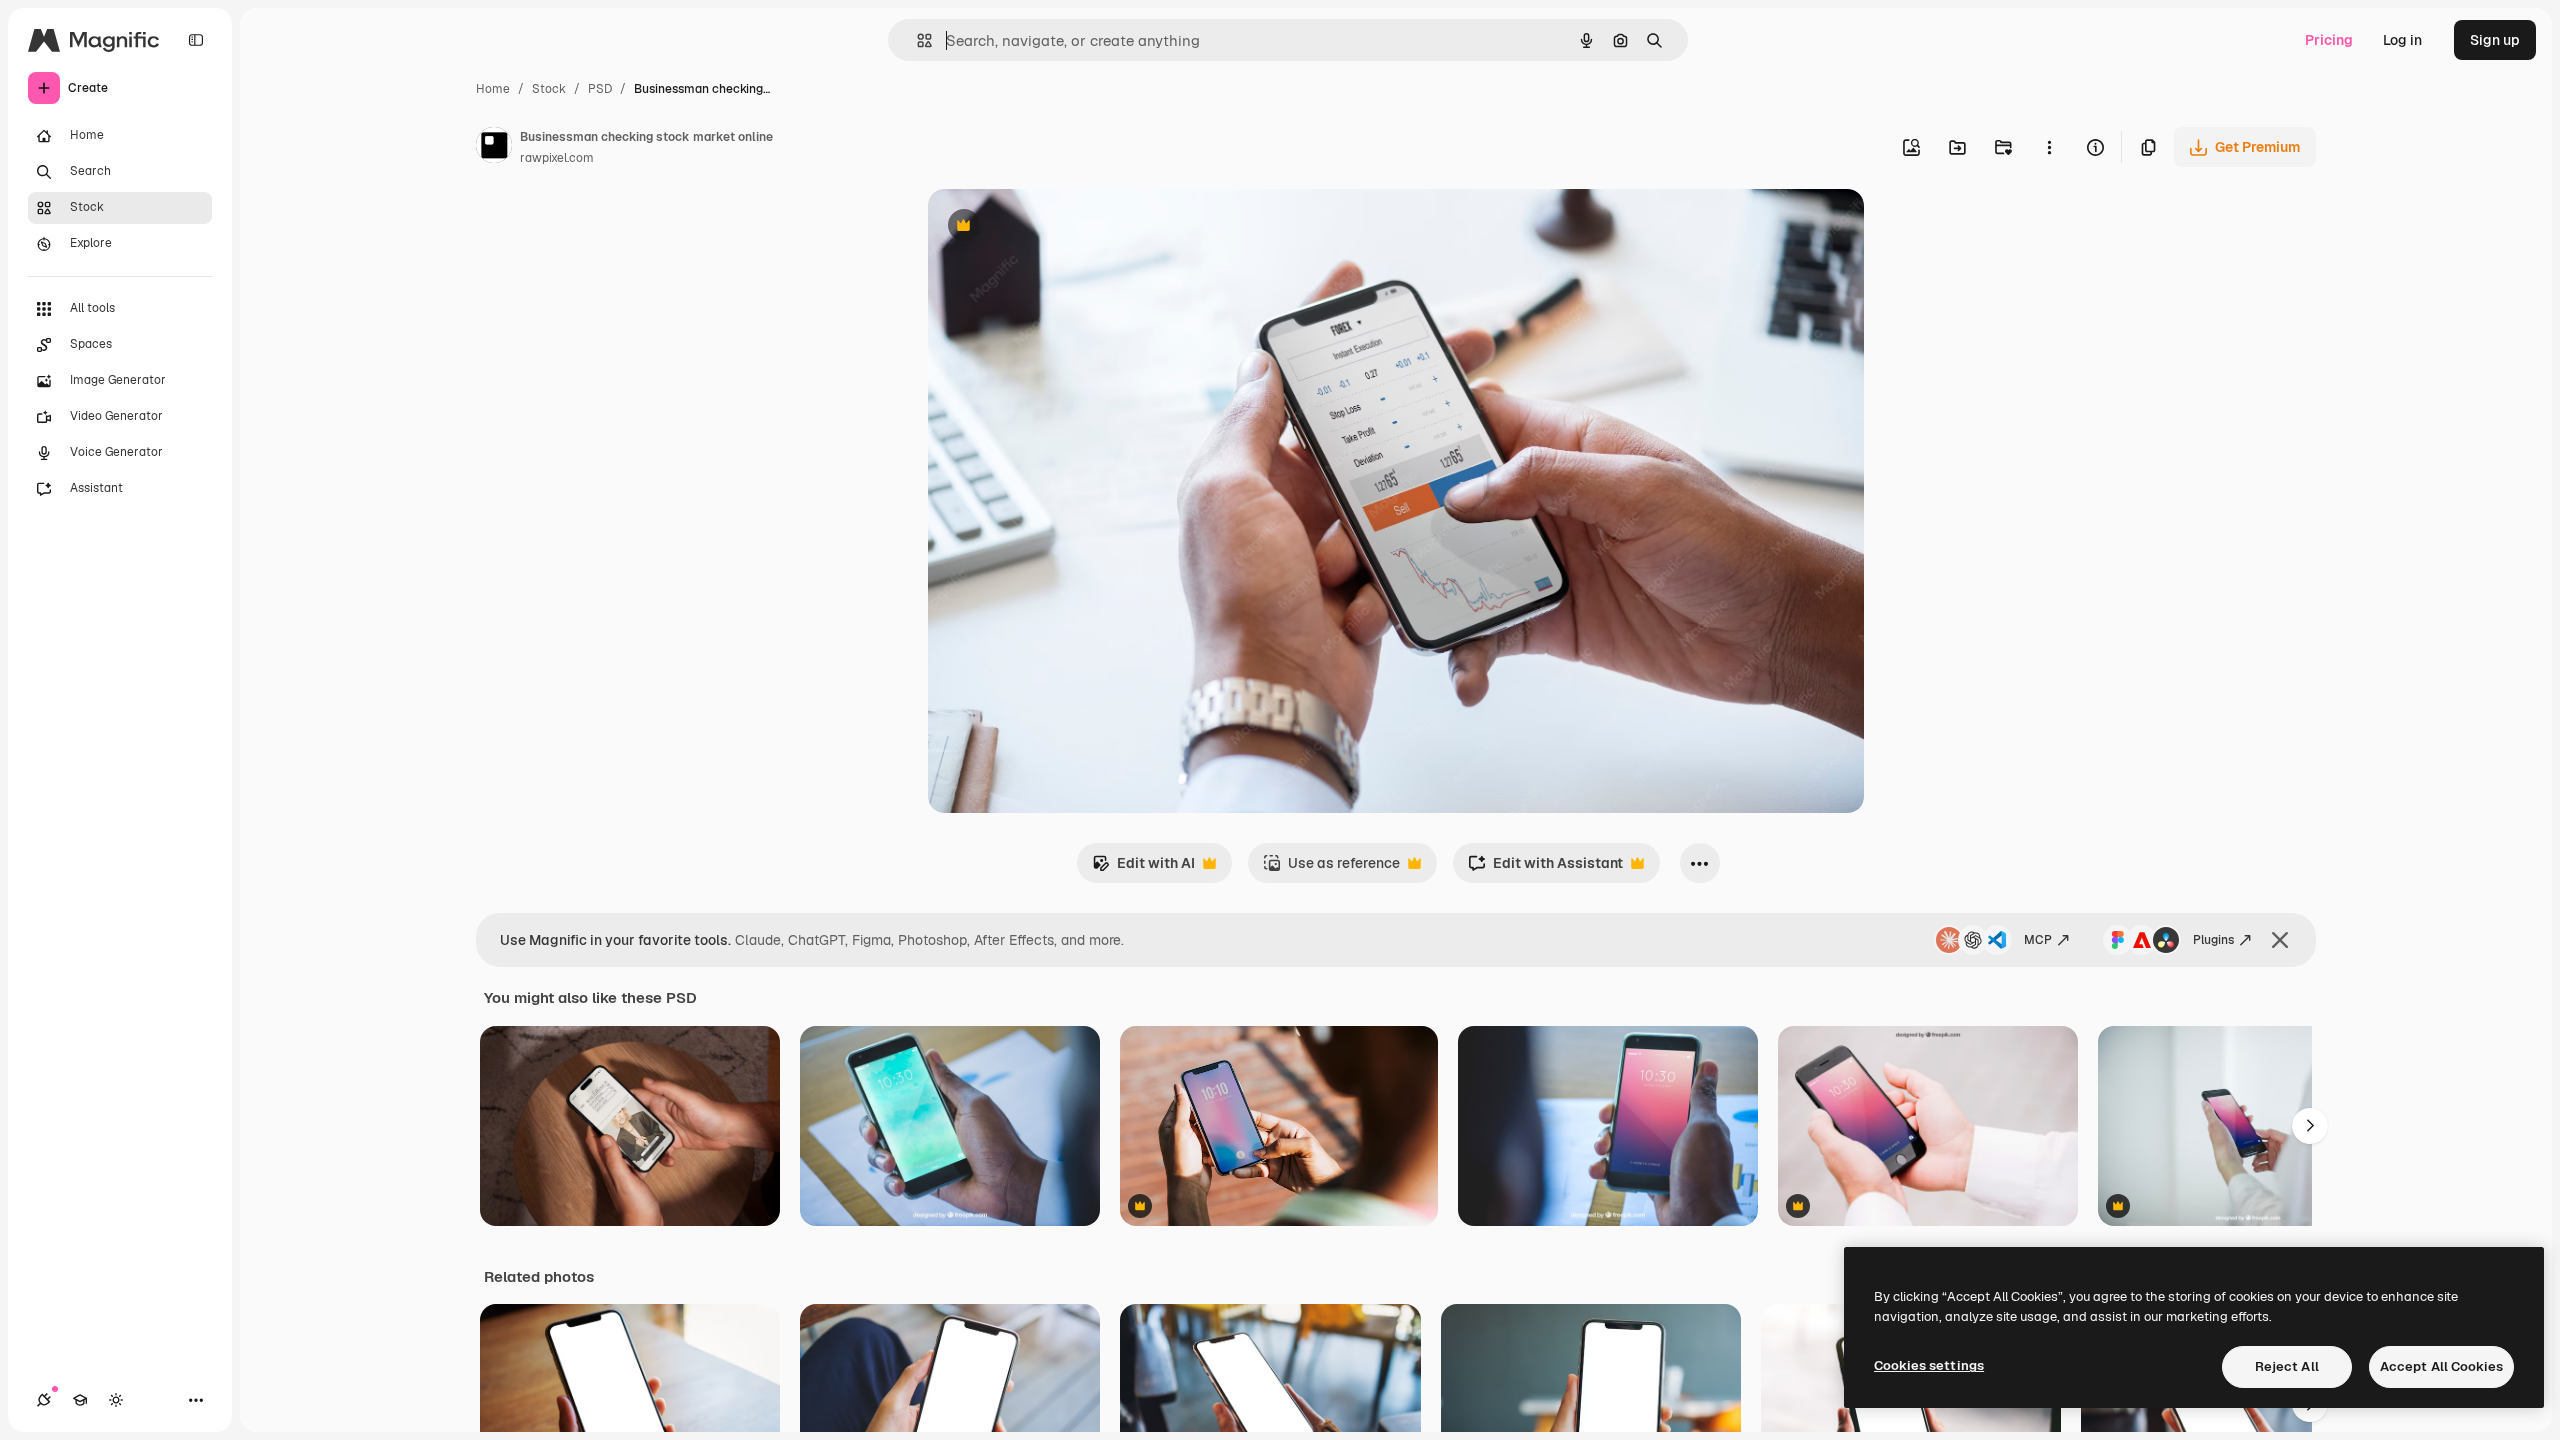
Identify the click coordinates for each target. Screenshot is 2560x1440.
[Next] (2310, 1126)
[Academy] (80, 1400)
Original (1056, 227)
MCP (2038, 940)
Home (493, 89)
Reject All (2287, 1366)
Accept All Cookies (2441, 1366)
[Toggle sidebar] (196, 40)
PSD (600, 89)
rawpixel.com (557, 158)
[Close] (2280, 940)
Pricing (2329, 40)
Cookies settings (1929, 1365)
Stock (549, 89)
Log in (2402, 40)
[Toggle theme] (116, 1400)
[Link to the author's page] (494, 148)
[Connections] (44, 1400)
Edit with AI (1143, 868)
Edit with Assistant (1545, 868)
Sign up (2495, 40)
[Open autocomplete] (916, 40)
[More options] (2049, 147)
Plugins (2213, 940)
